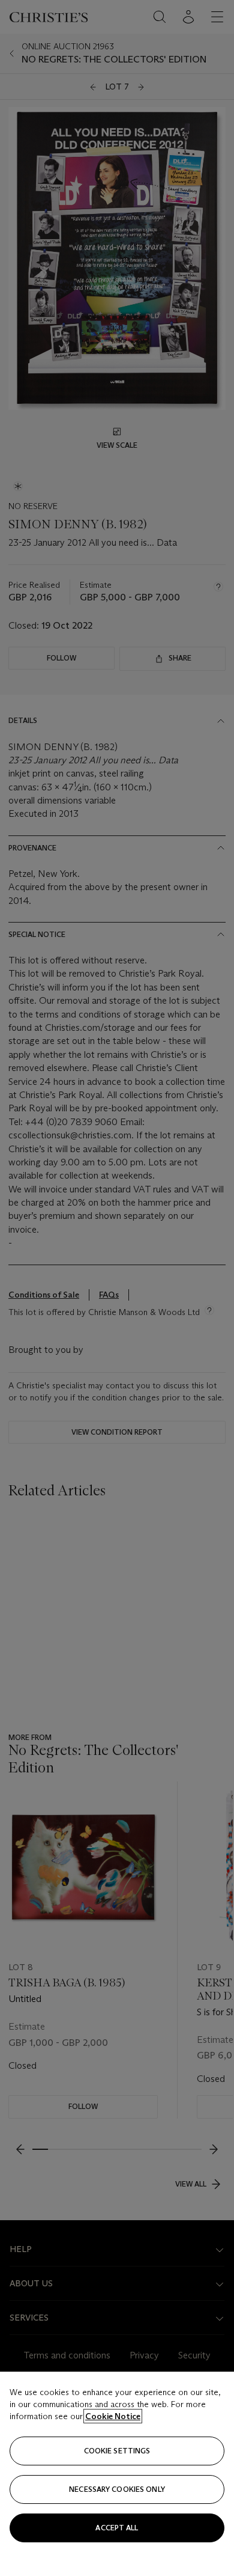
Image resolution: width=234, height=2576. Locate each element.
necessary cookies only (117, 2489)
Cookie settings (117, 2451)
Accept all (117, 2528)
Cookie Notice (113, 2416)
